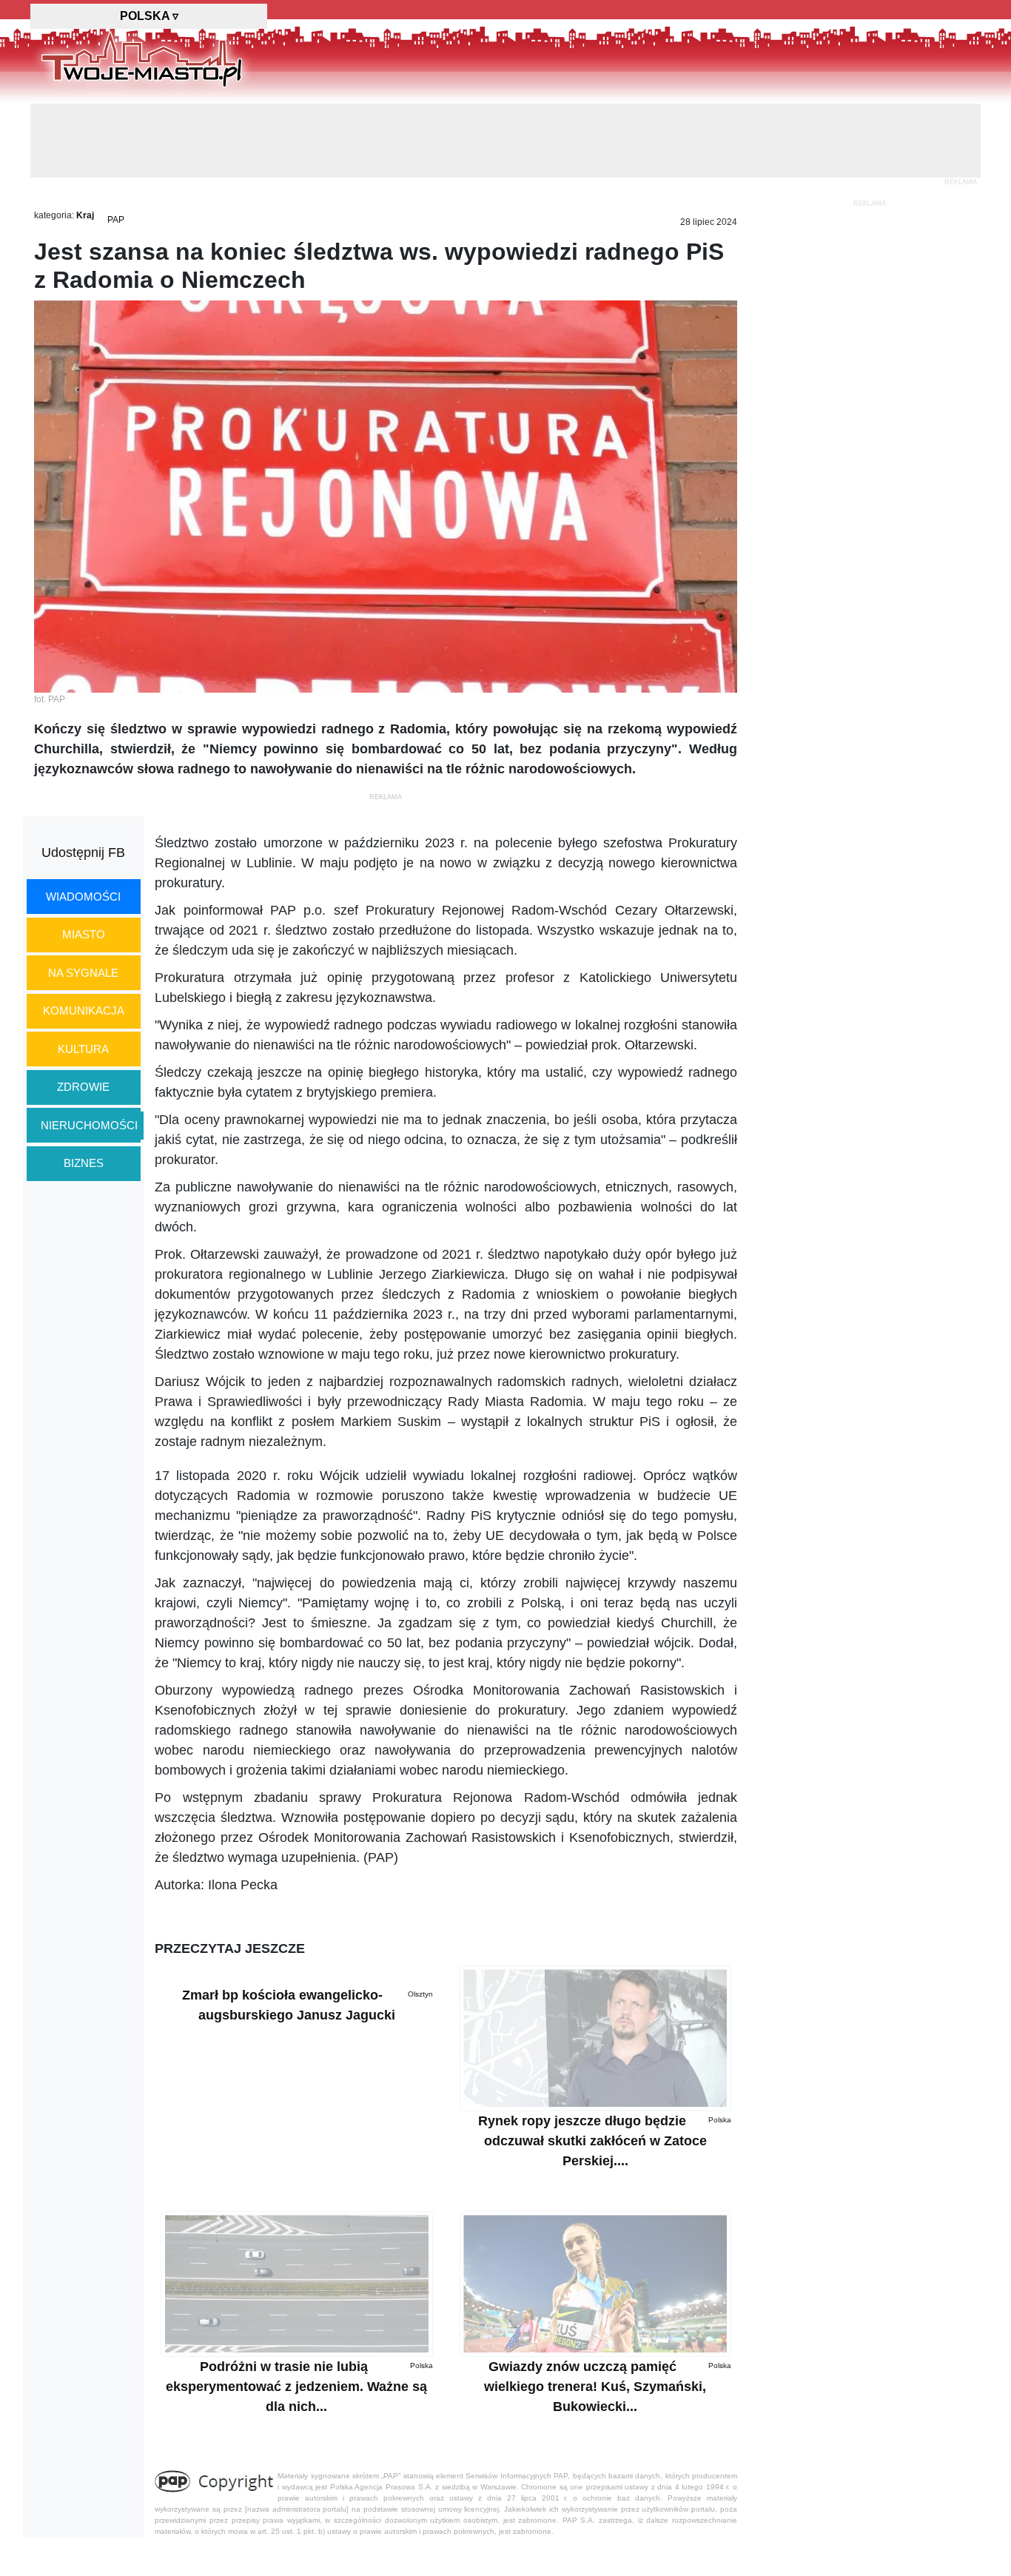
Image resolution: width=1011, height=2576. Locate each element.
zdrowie (83, 1087)
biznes (84, 1163)
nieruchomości (89, 1125)
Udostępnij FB (83, 852)
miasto (84, 934)
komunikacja (84, 1010)
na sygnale (83, 973)
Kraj (85, 215)
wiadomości (83, 897)
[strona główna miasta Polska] (142, 58)
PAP (116, 220)
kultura (83, 1049)
